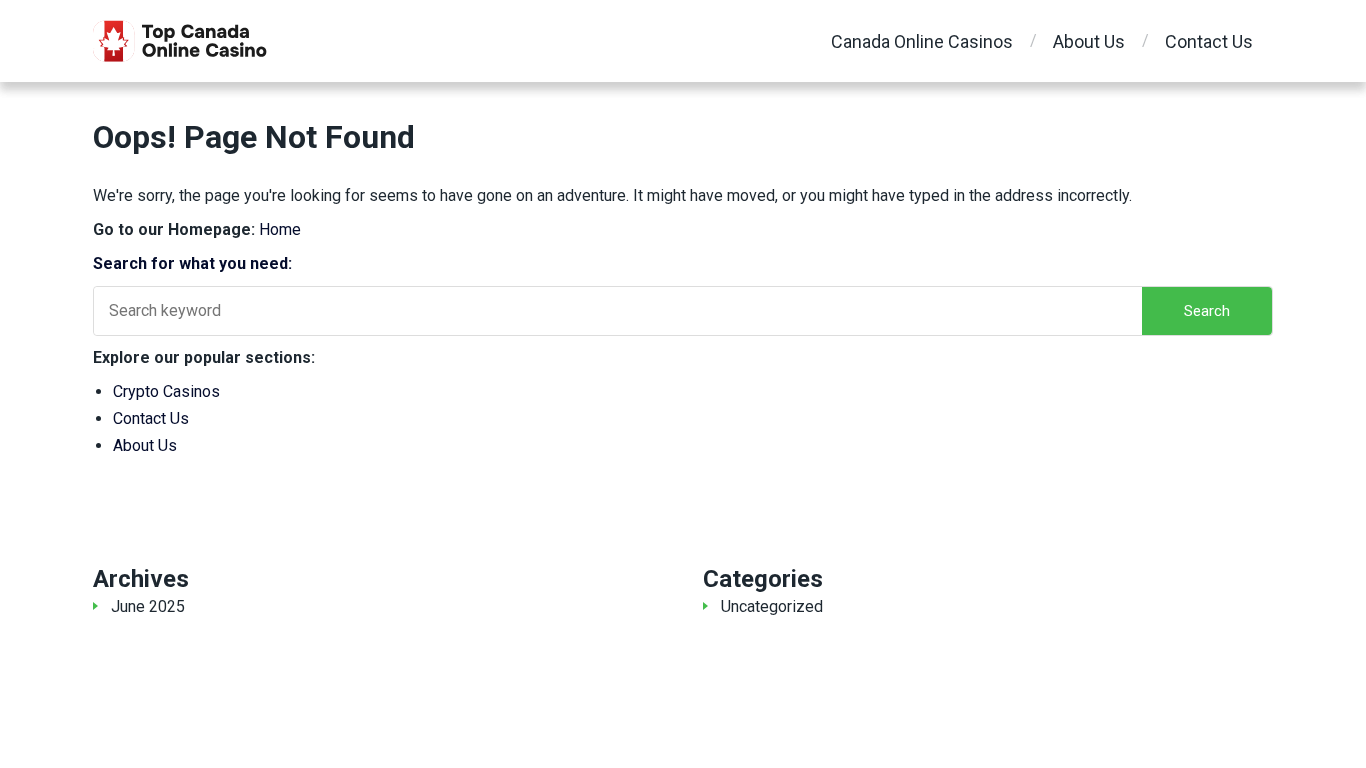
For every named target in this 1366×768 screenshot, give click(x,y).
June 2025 (148, 606)
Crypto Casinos (166, 391)
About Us (1089, 41)
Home (280, 229)
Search (1207, 311)
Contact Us (1209, 41)
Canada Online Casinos (922, 41)
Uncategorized (772, 606)
